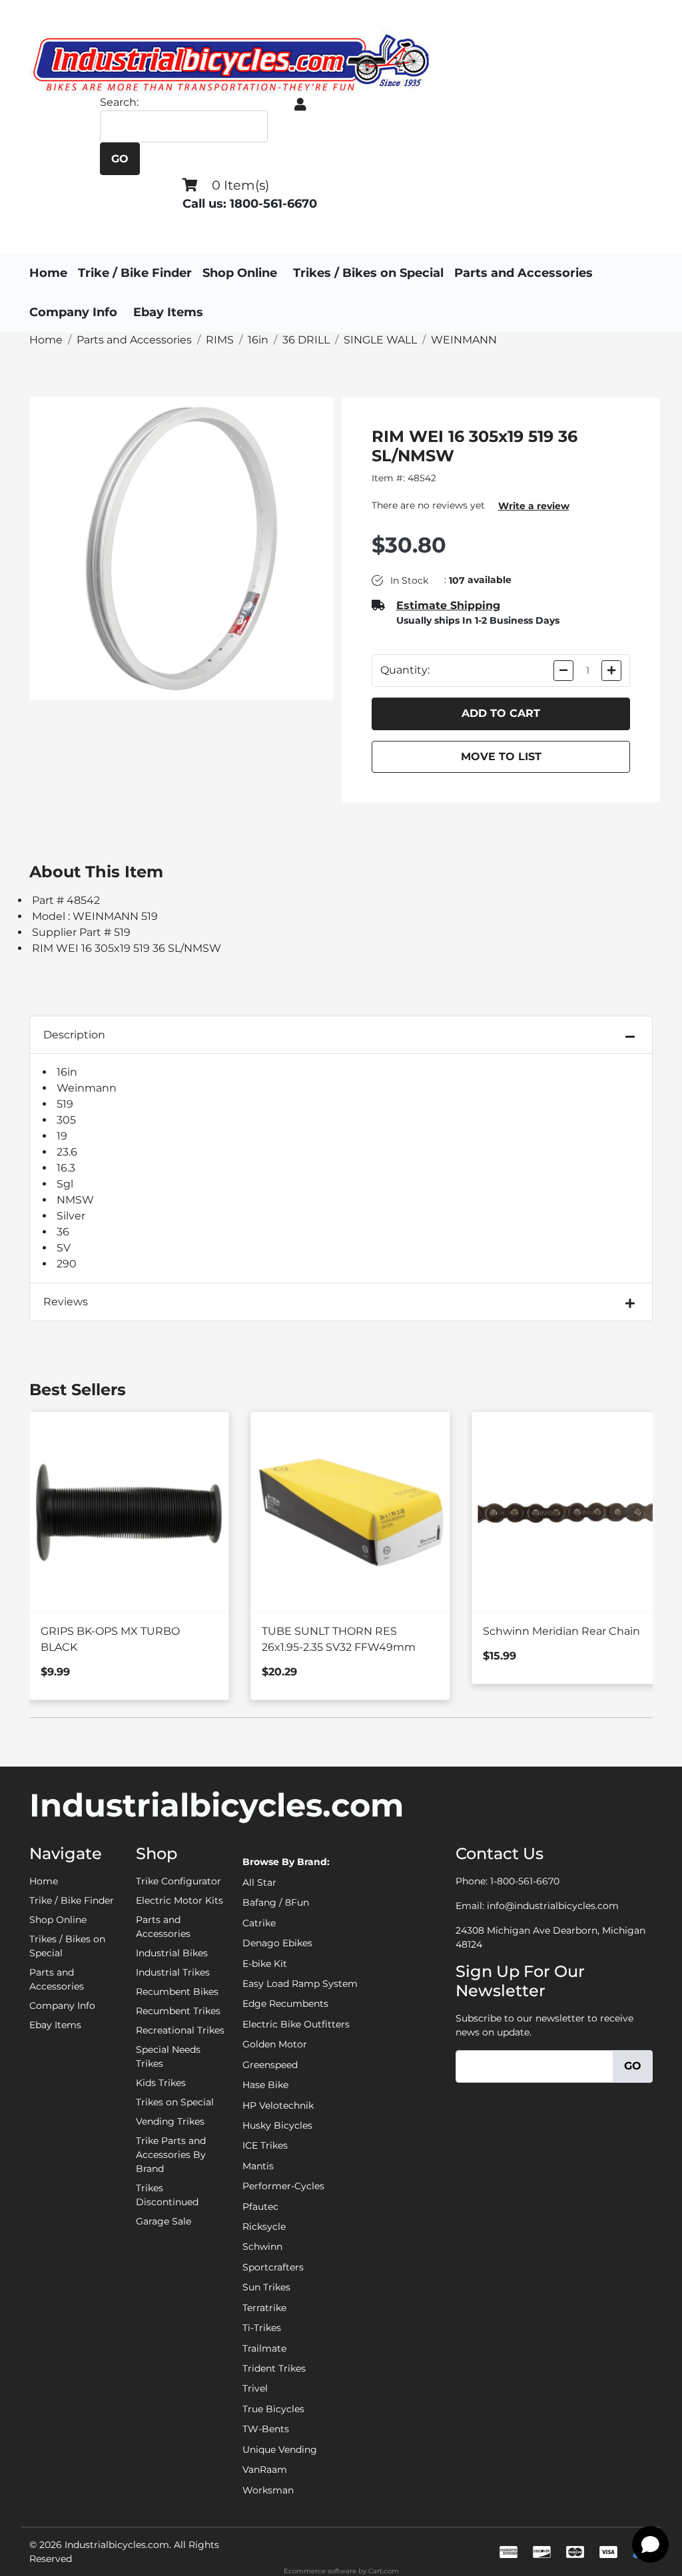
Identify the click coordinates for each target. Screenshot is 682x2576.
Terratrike (264, 2308)
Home (48, 273)
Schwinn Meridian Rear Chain (561, 1631)
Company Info (73, 312)
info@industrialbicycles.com (553, 1906)
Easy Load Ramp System (300, 1984)
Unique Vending (280, 2450)
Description (74, 1035)
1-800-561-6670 (525, 1881)
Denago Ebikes (277, 1943)
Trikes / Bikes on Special (368, 273)
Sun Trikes (266, 2287)
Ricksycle (264, 2227)
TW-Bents (266, 2429)
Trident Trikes (274, 2368)
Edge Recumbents (285, 2004)
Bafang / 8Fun (276, 1902)
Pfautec (260, 2207)
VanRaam (265, 2469)
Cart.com (384, 2571)
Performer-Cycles (283, 2186)
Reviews (66, 1302)
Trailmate (264, 2348)
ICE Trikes (265, 2145)
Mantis (258, 2166)
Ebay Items (168, 312)
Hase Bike (265, 2085)
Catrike (259, 1923)
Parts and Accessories (523, 273)
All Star (259, 1882)
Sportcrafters (273, 2267)
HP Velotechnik (278, 2105)
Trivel (255, 2388)
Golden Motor (275, 2044)
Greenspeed (270, 2065)
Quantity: (405, 670)
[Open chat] (650, 2544)
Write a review (534, 506)
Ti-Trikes (262, 2328)
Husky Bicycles (277, 2125)
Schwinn (262, 2247)
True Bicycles (273, 2409)
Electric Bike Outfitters (296, 2024)
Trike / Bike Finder (135, 273)
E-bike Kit (265, 1964)
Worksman (268, 2490)
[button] (300, 105)
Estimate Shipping (448, 605)
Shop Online (240, 273)
